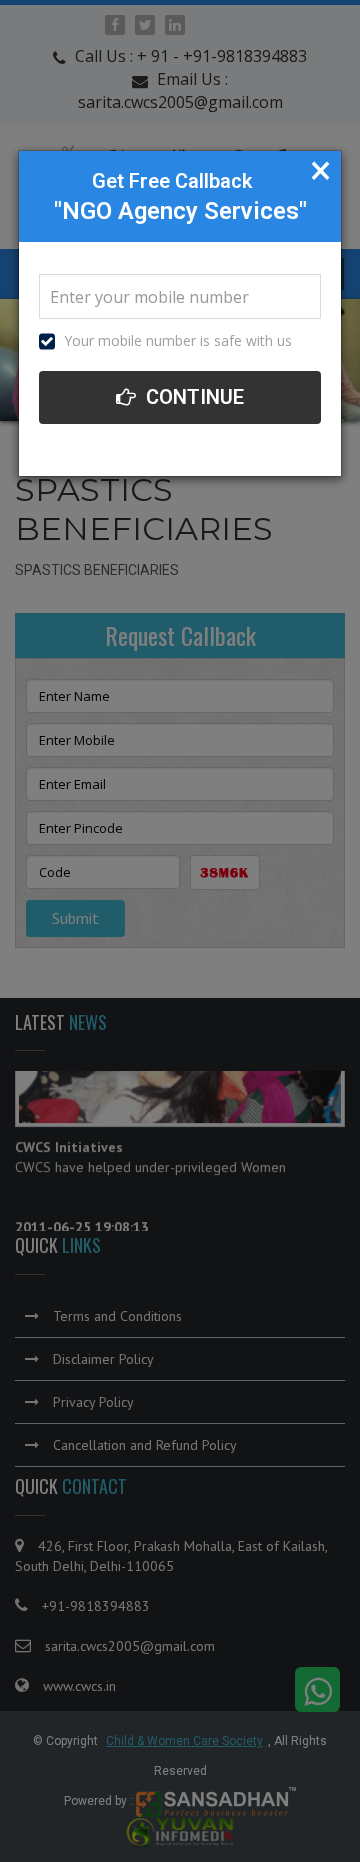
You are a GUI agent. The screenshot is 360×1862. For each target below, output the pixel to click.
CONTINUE (192, 397)
